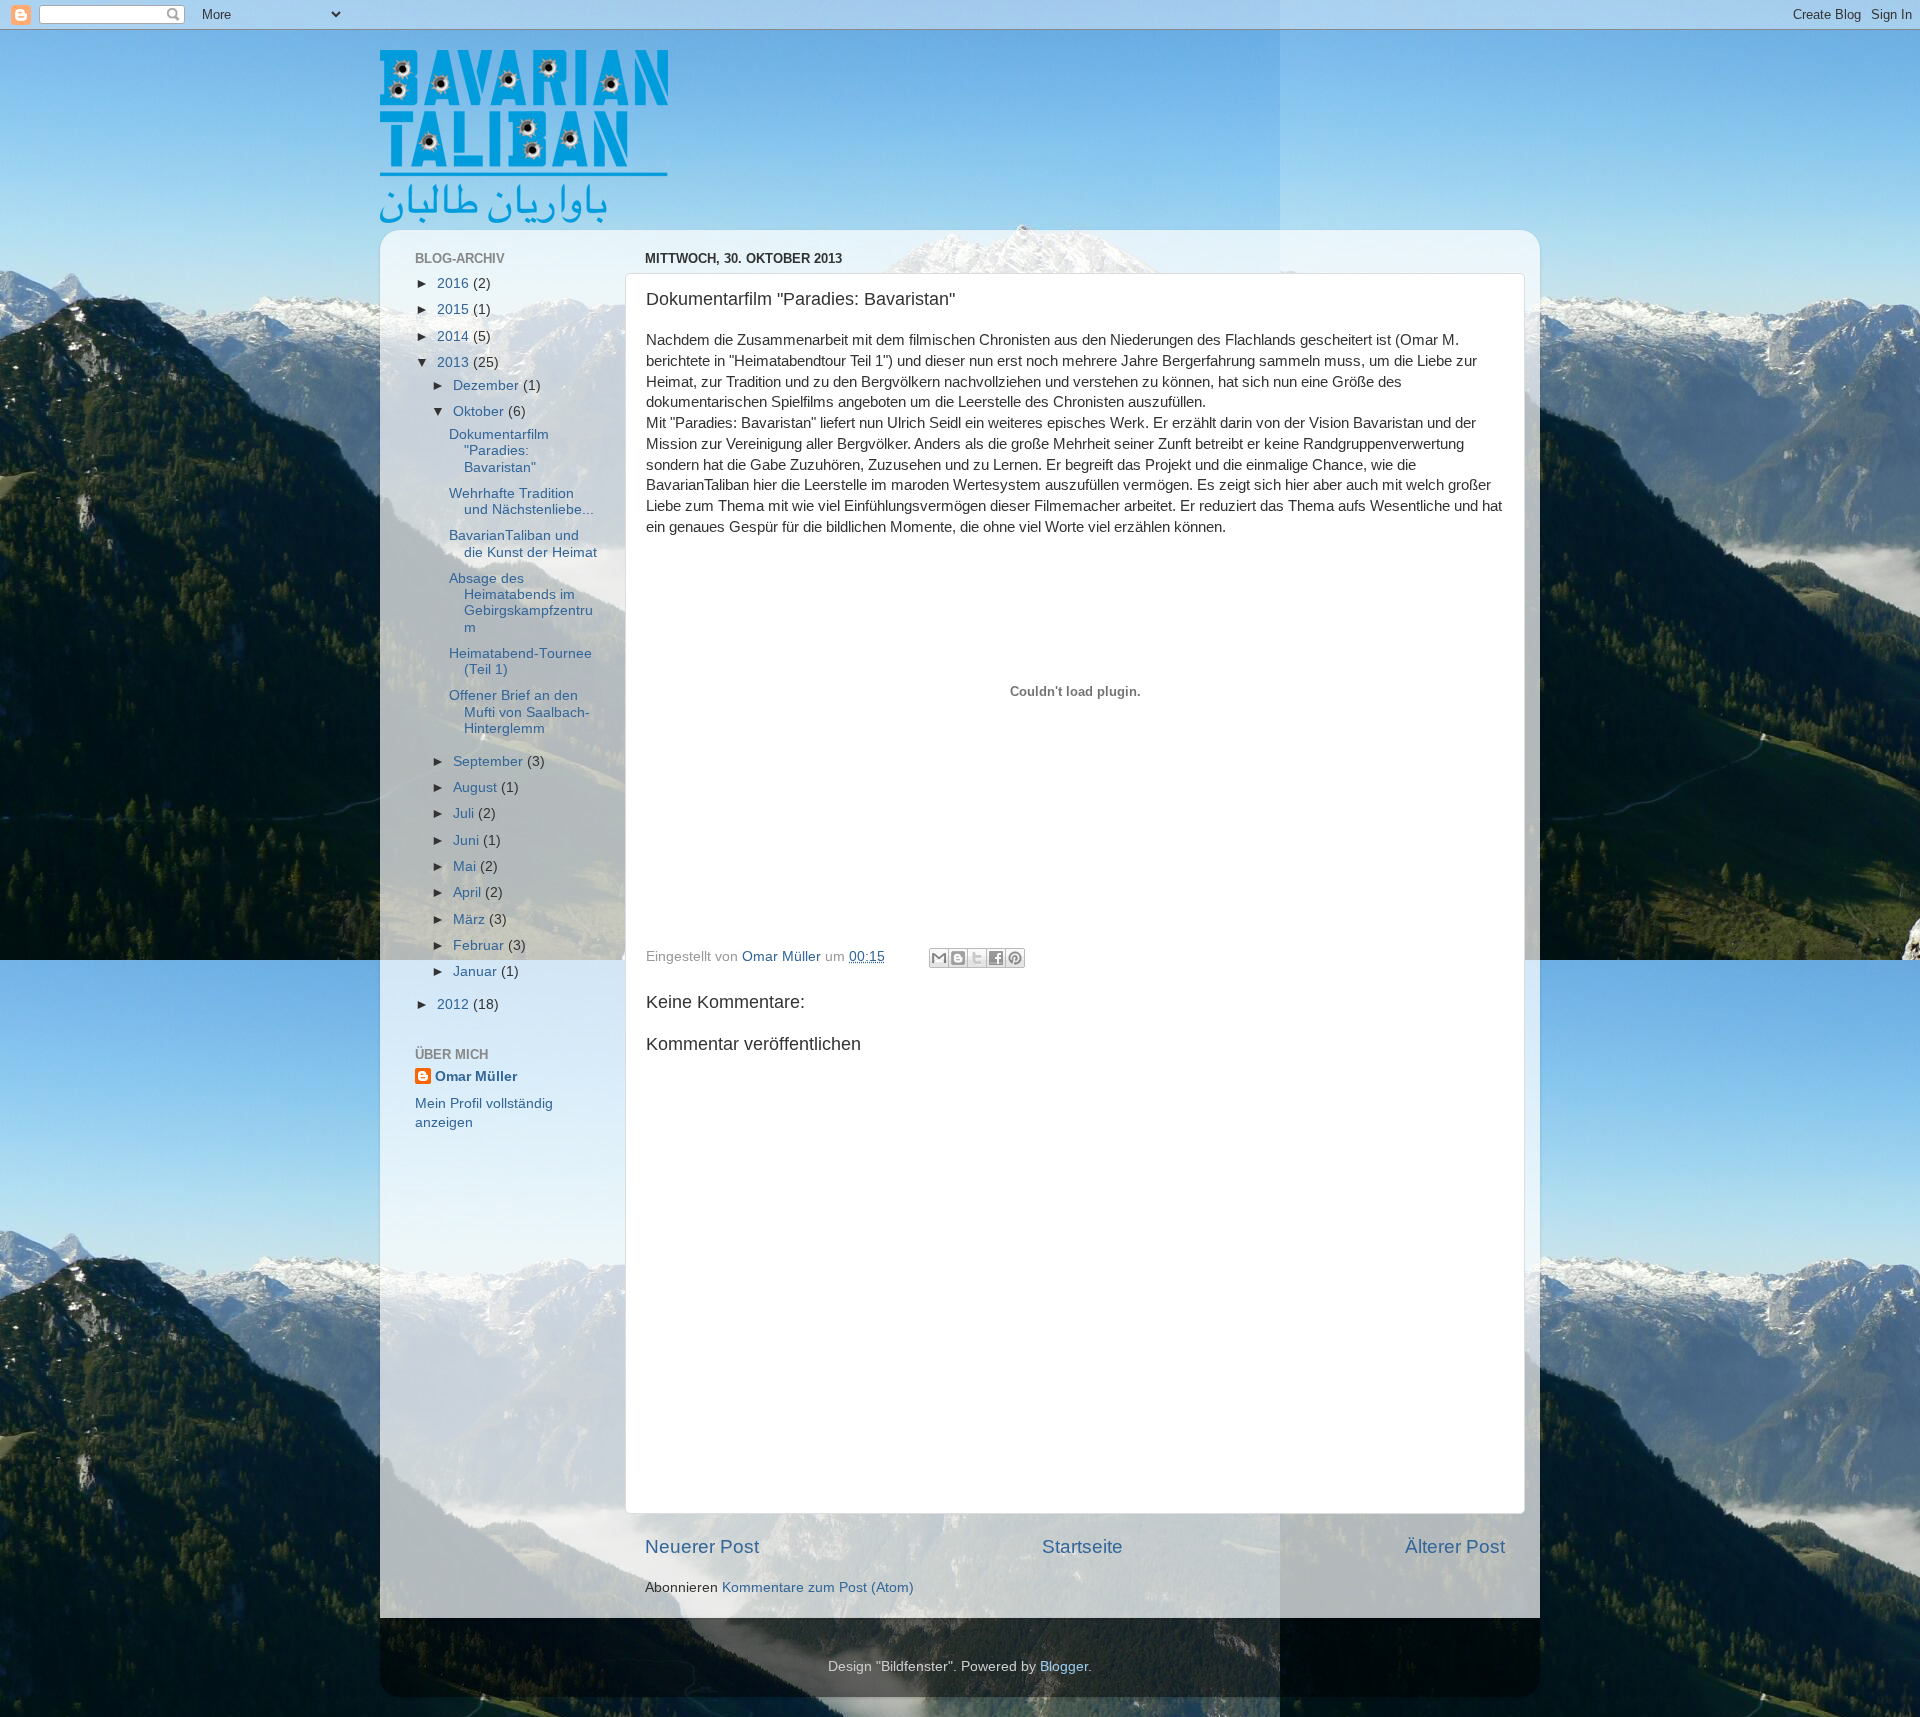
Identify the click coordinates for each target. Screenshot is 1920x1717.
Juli (465, 813)
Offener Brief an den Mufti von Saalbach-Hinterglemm (519, 711)
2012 (455, 1004)
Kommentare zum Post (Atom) (818, 1587)
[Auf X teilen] (977, 958)
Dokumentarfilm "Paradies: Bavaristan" (499, 450)
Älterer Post (1455, 1546)
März (471, 919)
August (477, 787)
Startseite (1082, 1546)
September (490, 761)
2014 (455, 336)
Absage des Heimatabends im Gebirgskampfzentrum (521, 603)
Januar (477, 971)
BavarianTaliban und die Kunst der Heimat (523, 543)
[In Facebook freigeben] (996, 958)
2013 (455, 362)
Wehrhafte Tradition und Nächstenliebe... (521, 501)
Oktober (480, 411)
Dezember (488, 385)
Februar (480, 945)
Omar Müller (476, 1076)
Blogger (1064, 1666)
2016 (455, 283)
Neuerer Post (702, 1546)
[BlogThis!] (958, 958)
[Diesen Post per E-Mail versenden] (939, 958)
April (469, 892)
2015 (455, 309)
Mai (466, 866)
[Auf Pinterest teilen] (1015, 958)
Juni (468, 840)
